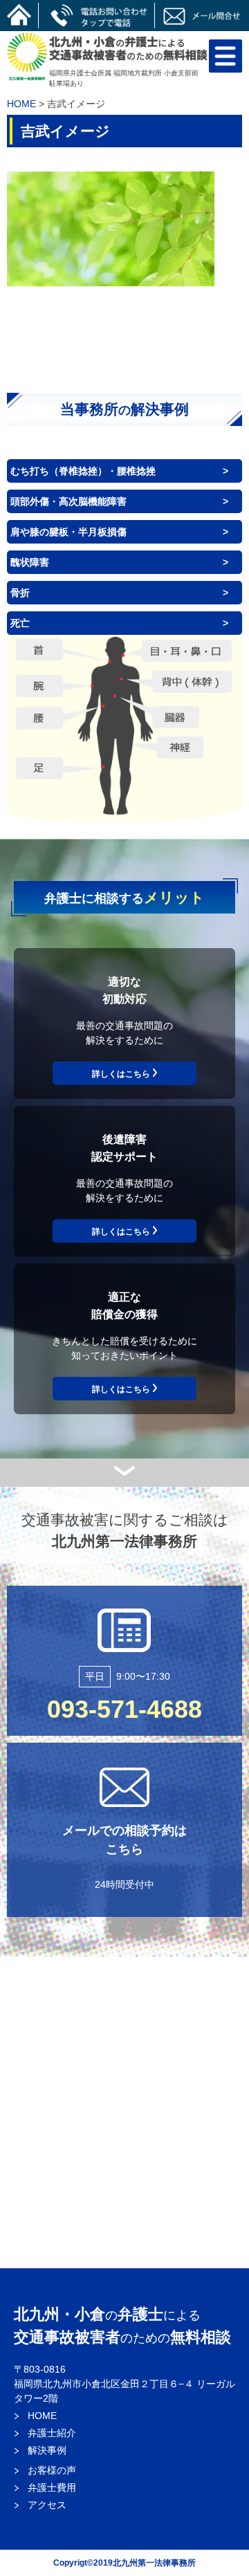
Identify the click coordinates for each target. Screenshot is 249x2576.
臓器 (175, 716)
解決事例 (47, 2450)
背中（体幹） (193, 682)
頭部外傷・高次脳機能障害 (68, 501)
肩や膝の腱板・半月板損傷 (68, 532)
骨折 (20, 593)
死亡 (20, 623)
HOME (21, 104)
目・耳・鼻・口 (187, 649)
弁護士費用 (52, 2487)
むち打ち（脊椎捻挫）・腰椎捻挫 (83, 471)
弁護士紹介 (52, 2433)
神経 (180, 747)
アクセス (47, 2505)
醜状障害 (30, 562)
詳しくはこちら (121, 1074)
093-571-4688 (124, 1709)
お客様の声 (52, 2470)
